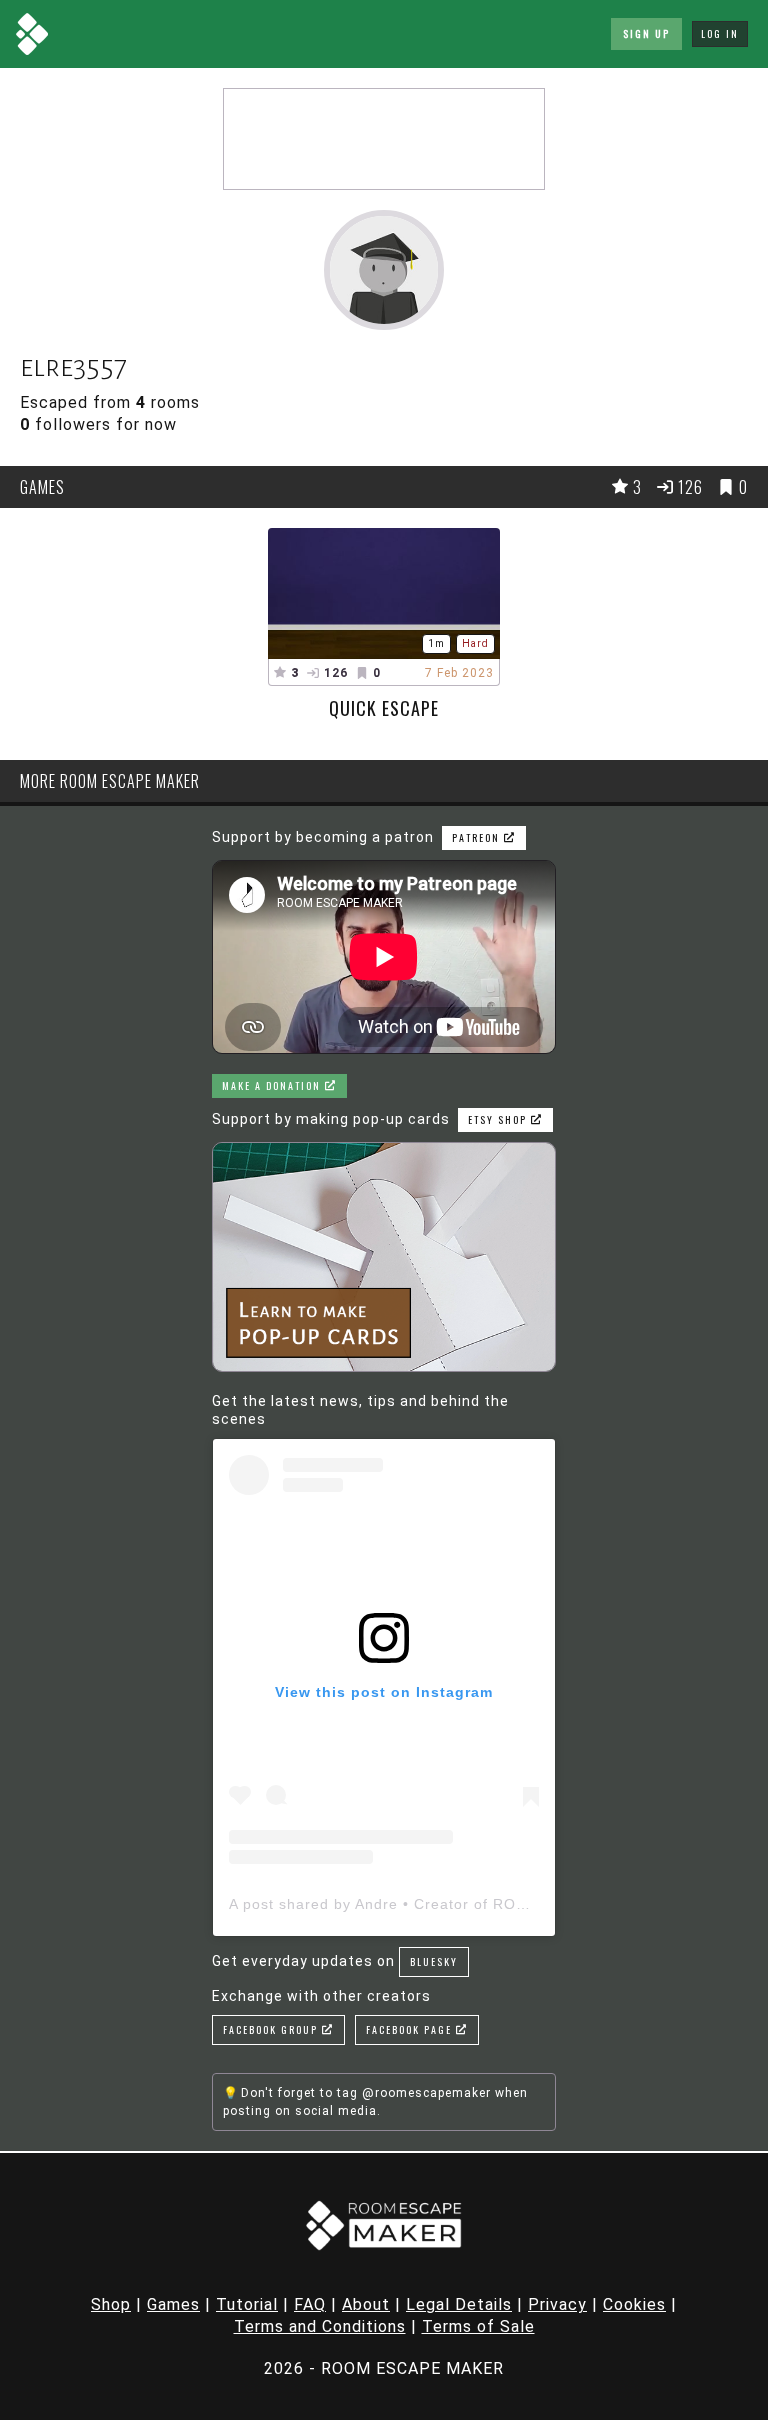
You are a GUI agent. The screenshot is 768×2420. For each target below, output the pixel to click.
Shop (111, 2304)
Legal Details (459, 2304)
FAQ (310, 2304)
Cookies (634, 2304)
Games (173, 2304)
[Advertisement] (384, 139)
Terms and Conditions (320, 2326)
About (366, 2304)
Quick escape (384, 708)
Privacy (557, 2304)
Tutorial (247, 2304)
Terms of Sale (478, 2326)
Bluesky (434, 1961)
